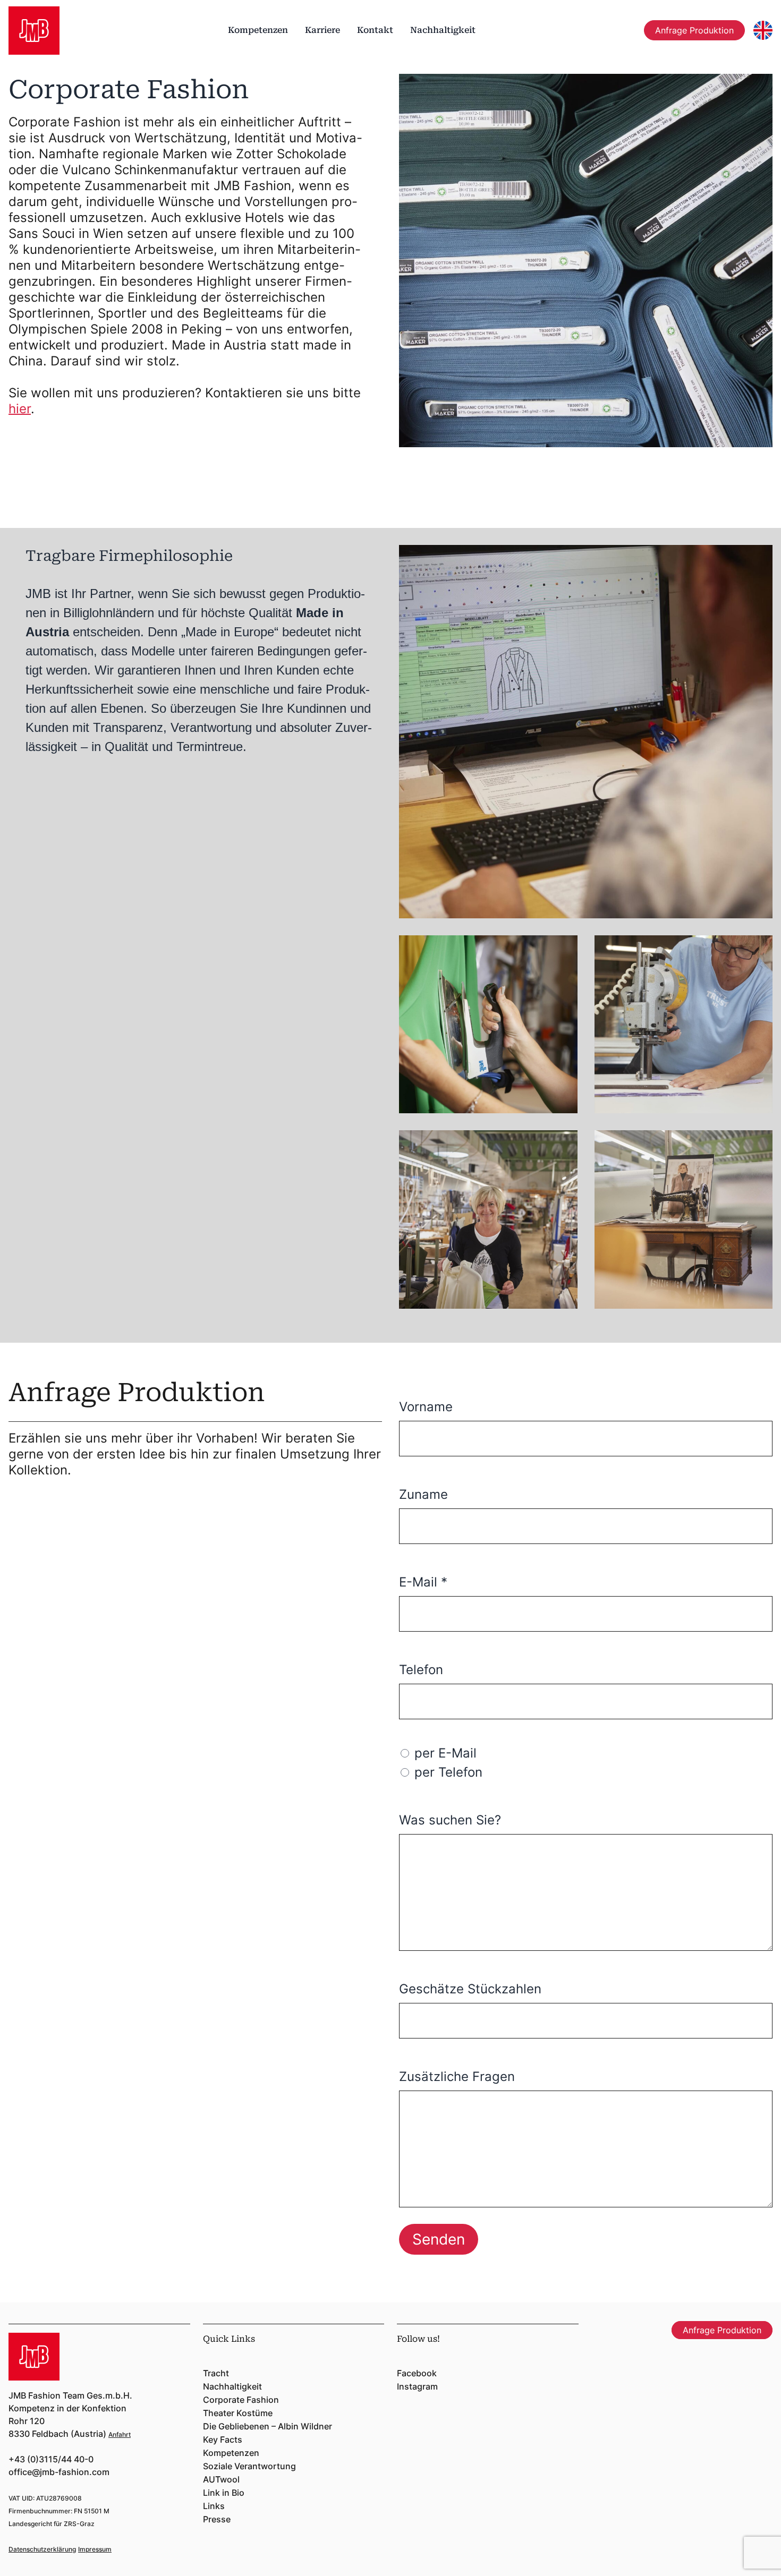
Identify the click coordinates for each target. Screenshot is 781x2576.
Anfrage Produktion (694, 30)
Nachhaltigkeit (443, 30)
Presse (217, 2519)
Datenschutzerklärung (42, 2549)
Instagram (417, 2386)
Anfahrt (120, 2434)
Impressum (95, 2549)
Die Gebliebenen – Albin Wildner (268, 2426)
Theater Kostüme (238, 2413)
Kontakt (375, 30)
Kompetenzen (258, 30)
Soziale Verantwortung (249, 2466)
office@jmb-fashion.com (59, 2472)
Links (214, 2506)
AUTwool (221, 2479)
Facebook (417, 2373)
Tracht (216, 2373)
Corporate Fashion (241, 2400)
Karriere (322, 30)
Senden (439, 2239)
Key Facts (223, 2439)
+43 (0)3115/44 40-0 (51, 2459)
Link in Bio (224, 2493)
